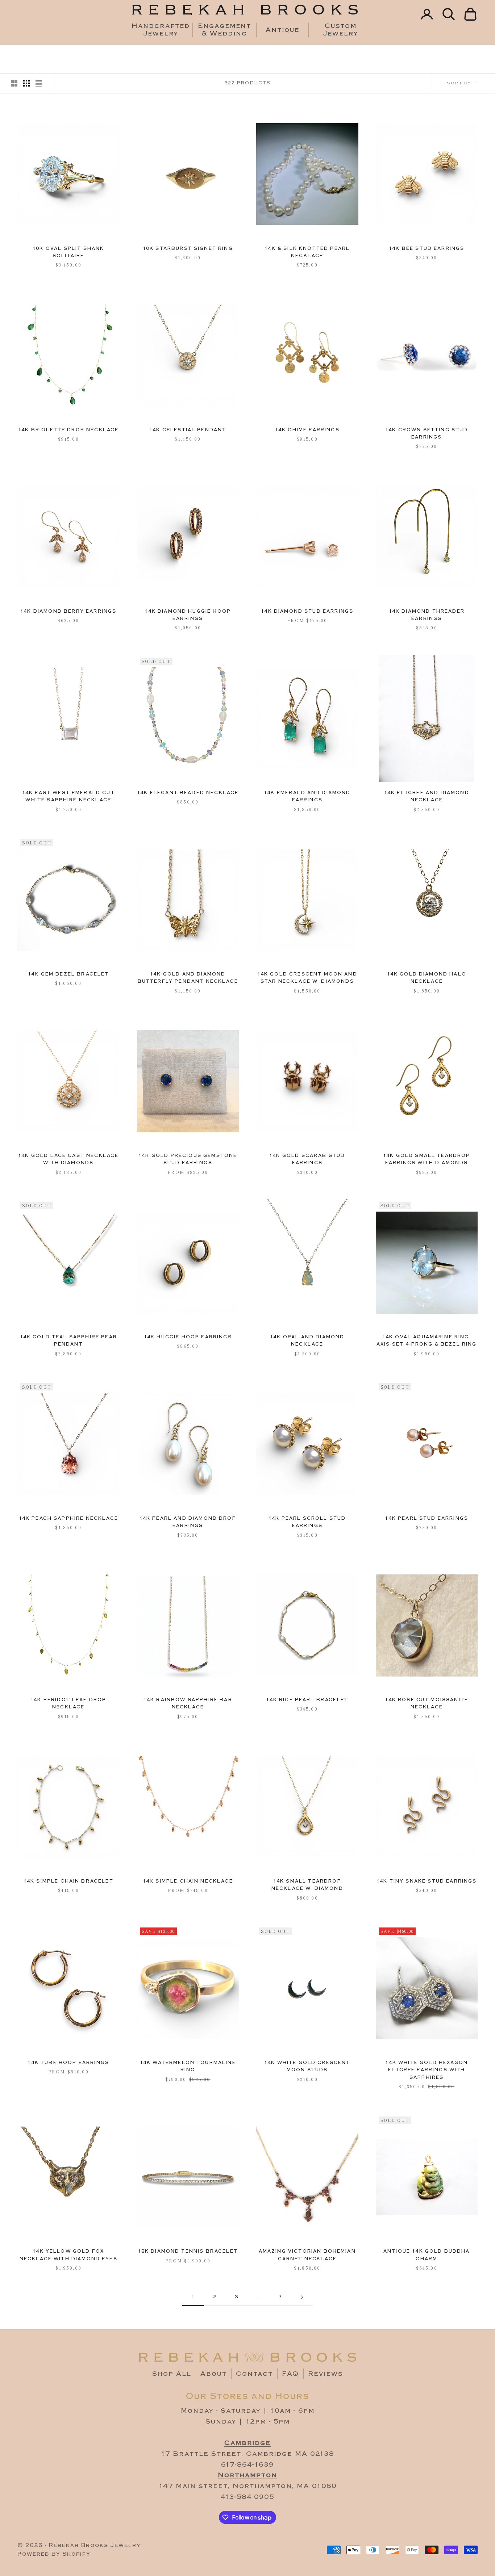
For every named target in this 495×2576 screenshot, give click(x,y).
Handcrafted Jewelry (161, 30)
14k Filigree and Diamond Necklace (427, 796)
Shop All (172, 2374)
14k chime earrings (307, 430)
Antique (282, 30)
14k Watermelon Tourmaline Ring (188, 2066)
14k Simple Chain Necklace (188, 1881)
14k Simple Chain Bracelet (68, 1881)
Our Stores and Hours (248, 2396)
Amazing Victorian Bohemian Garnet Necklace (307, 2255)
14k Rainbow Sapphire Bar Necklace (188, 1704)
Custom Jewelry (341, 30)
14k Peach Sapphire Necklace (68, 1518)
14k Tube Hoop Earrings (68, 2063)
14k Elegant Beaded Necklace (188, 793)
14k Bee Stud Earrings (427, 249)
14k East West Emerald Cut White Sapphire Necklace (68, 796)
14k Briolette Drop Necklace (68, 430)
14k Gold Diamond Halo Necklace (427, 978)
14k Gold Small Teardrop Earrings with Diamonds (427, 1159)
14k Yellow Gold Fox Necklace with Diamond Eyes (68, 2255)
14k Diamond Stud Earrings (307, 611)
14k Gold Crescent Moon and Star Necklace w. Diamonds (307, 978)
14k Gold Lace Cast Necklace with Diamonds (68, 1159)
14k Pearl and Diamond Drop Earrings (188, 1522)
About (214, 2374)
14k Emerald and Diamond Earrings (307, 796)
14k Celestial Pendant (188, 430)
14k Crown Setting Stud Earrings (427, 434)
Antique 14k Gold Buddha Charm (427, 2255)
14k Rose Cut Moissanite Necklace (427, 1704)
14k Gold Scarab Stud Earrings (307, 1159)
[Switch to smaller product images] (26, 83)
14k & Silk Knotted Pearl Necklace (307, 252)
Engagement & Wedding (224, 30)
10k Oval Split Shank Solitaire (68, 252)
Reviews (325, 2374)
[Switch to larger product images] (14, 83)
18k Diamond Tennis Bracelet (188, 2251)
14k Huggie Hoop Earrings (188, 1337)
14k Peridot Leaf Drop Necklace (68, 1704)
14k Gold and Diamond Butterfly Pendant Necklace (188, 978)
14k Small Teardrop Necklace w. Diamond (307, 1885)
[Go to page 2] (302, 2297)
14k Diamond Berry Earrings (68, 611)
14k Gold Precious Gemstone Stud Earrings (188, 1159)
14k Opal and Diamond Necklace (307, 1341)
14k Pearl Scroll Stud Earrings (307, 1522)
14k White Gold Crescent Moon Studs (307, 2066)
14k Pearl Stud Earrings (427, 1518)
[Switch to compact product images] (39, 83)
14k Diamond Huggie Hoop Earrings (188, 615)
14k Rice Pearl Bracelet (307, 1700)
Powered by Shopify (54, 2554)
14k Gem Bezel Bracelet (68, 974)
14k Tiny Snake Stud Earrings (427, 1881)
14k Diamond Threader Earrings (427, 615)
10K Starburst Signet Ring (188, 249)
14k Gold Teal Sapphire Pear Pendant (68, 1341)
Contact (254, 2374)
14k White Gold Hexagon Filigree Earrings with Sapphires (427, 2070)
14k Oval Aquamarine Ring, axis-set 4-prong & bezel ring (427, 1341)
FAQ (290, 2374)
